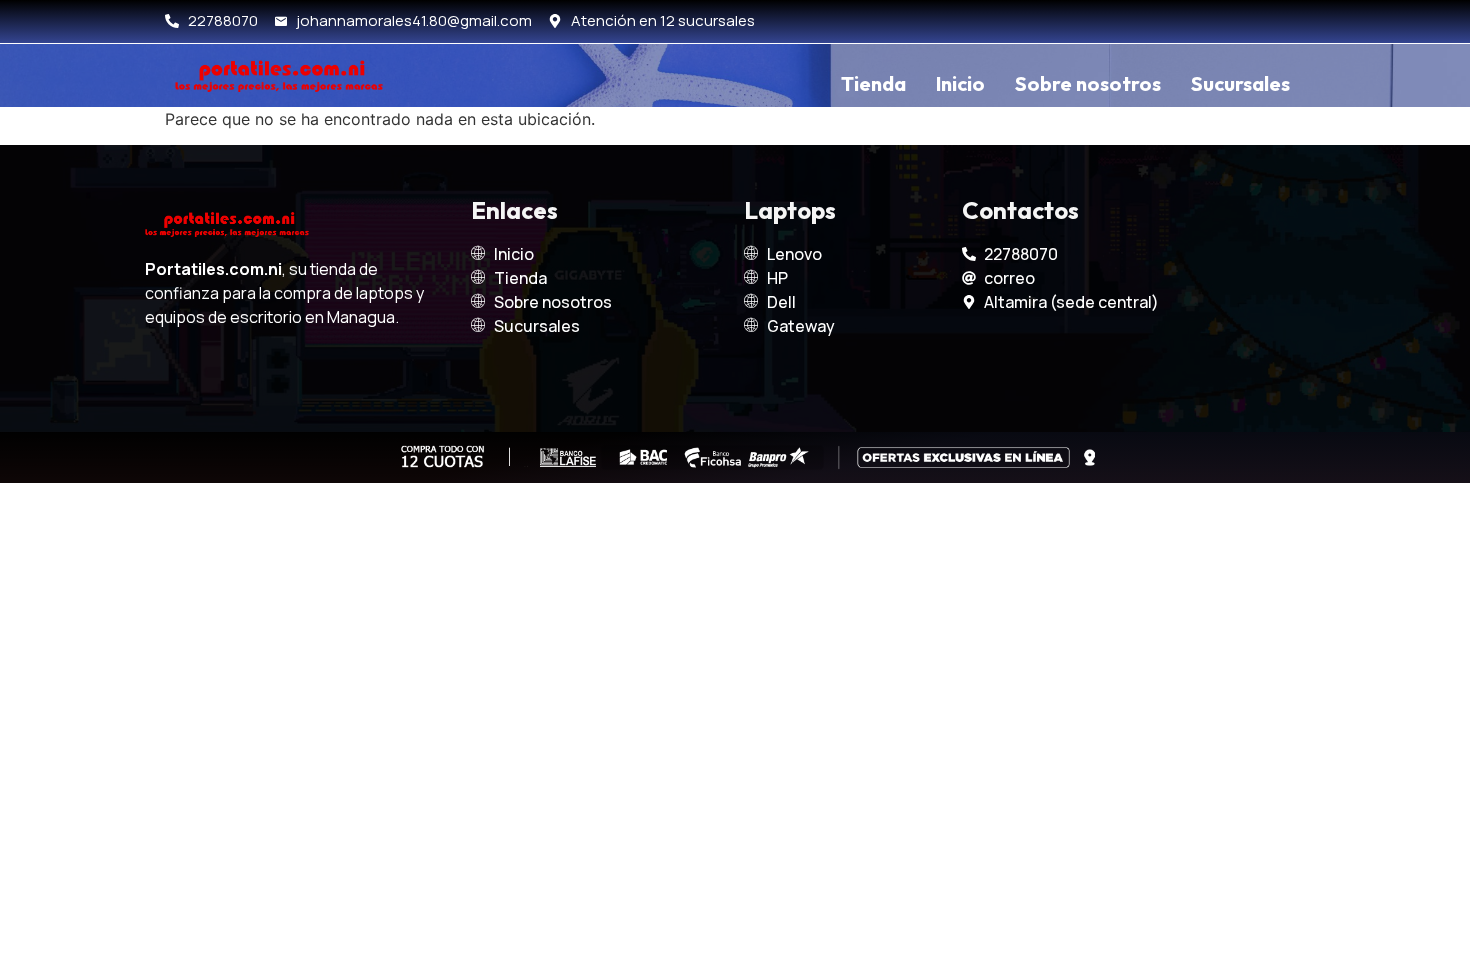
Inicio (960, 83)
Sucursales (1240, 83)
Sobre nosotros (1088, 83)
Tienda (873, 83)
